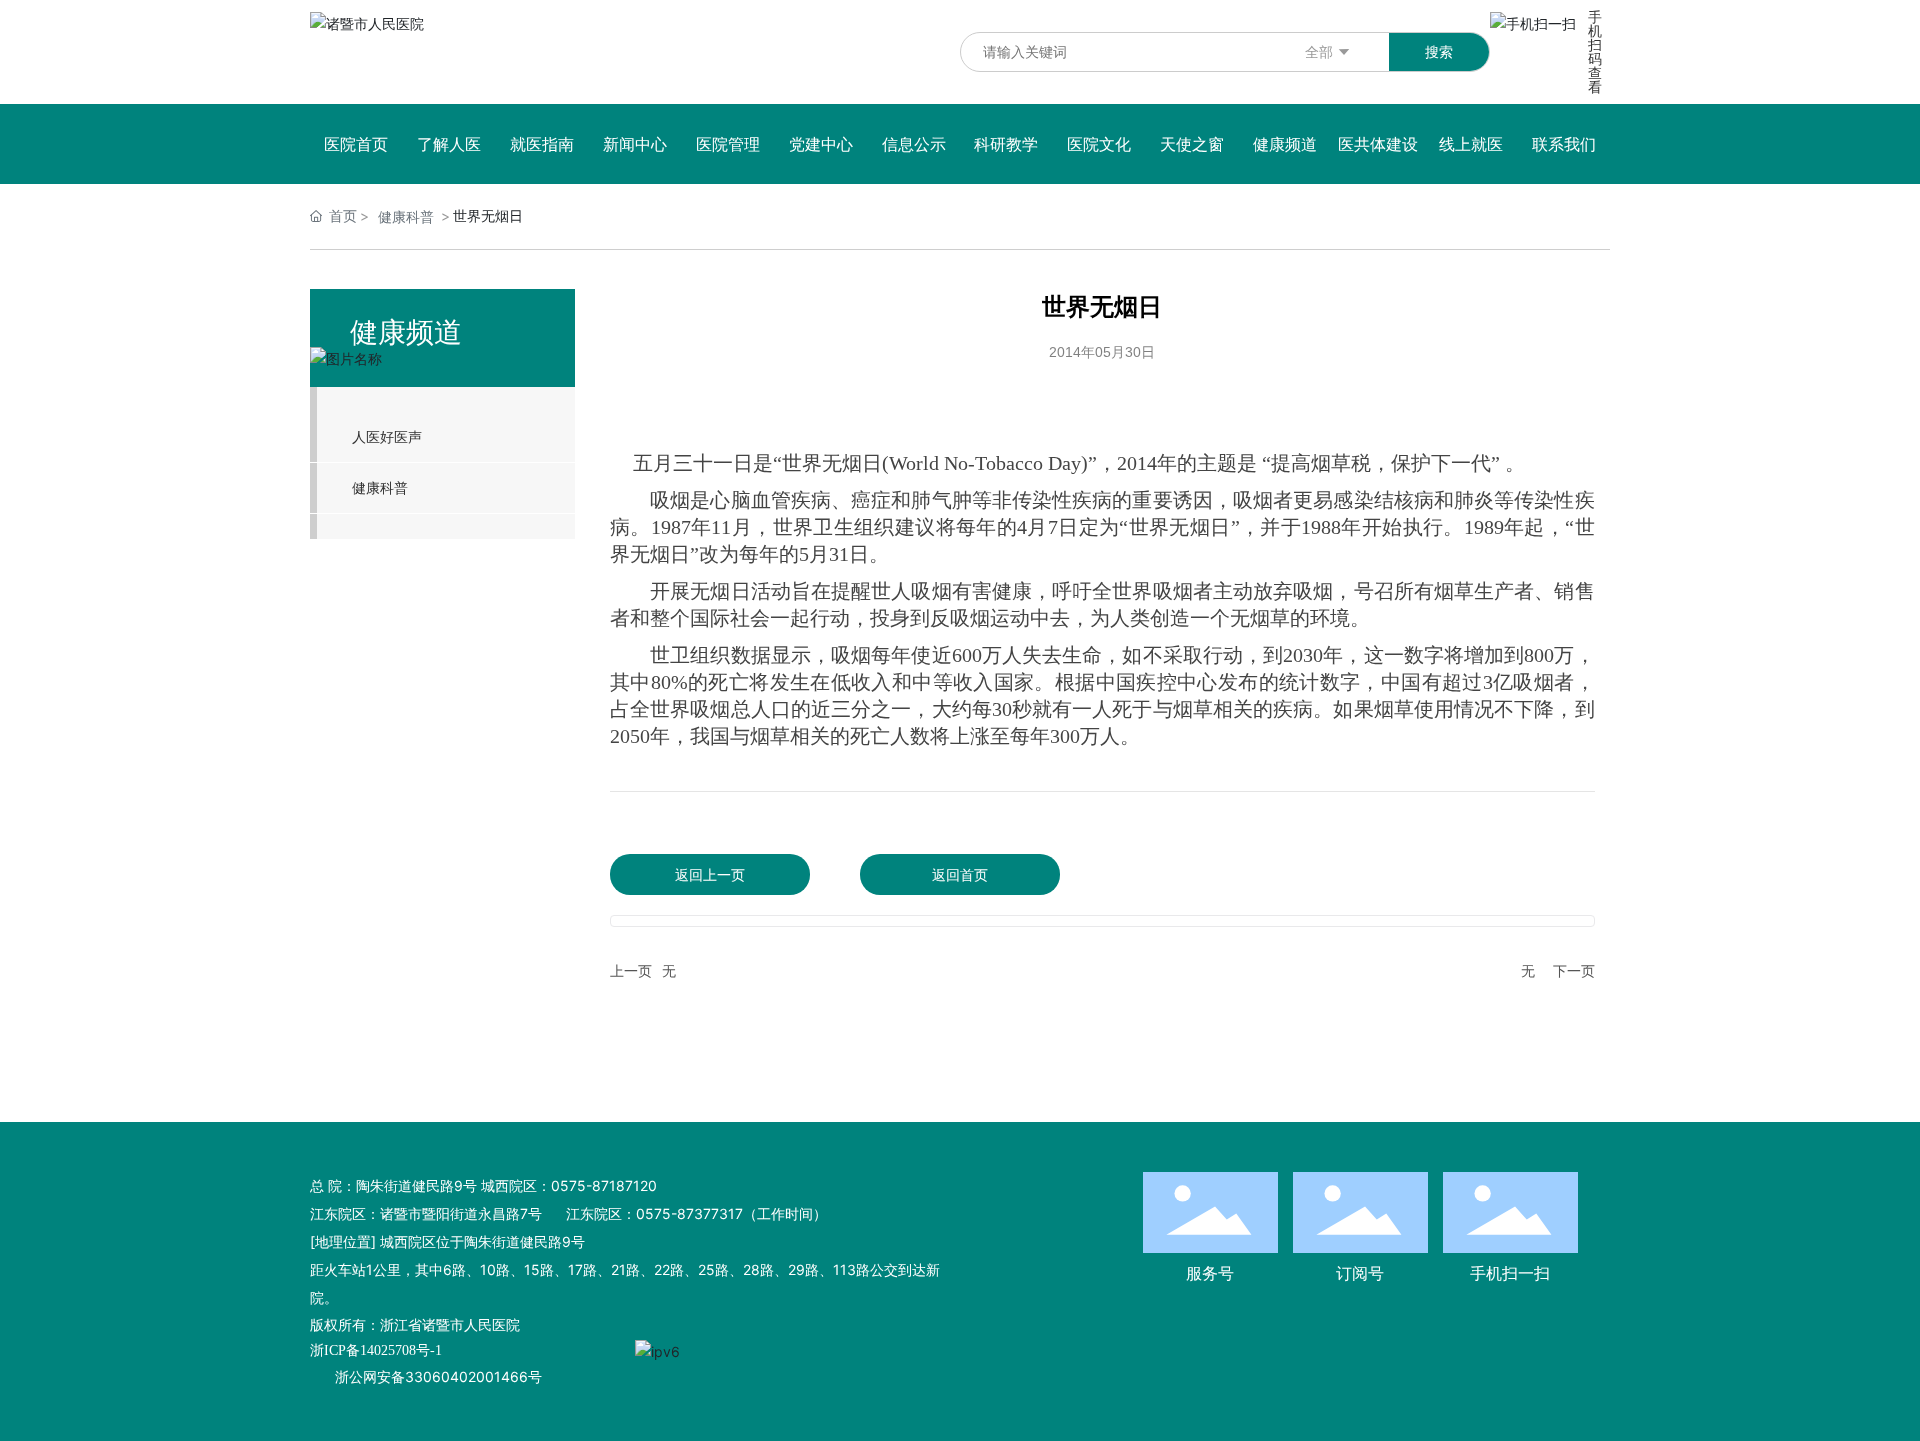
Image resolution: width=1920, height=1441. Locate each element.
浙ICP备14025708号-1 (376, 1350)
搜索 (1439, 51)
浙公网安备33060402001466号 (438, 1376)
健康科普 (406, 216)
